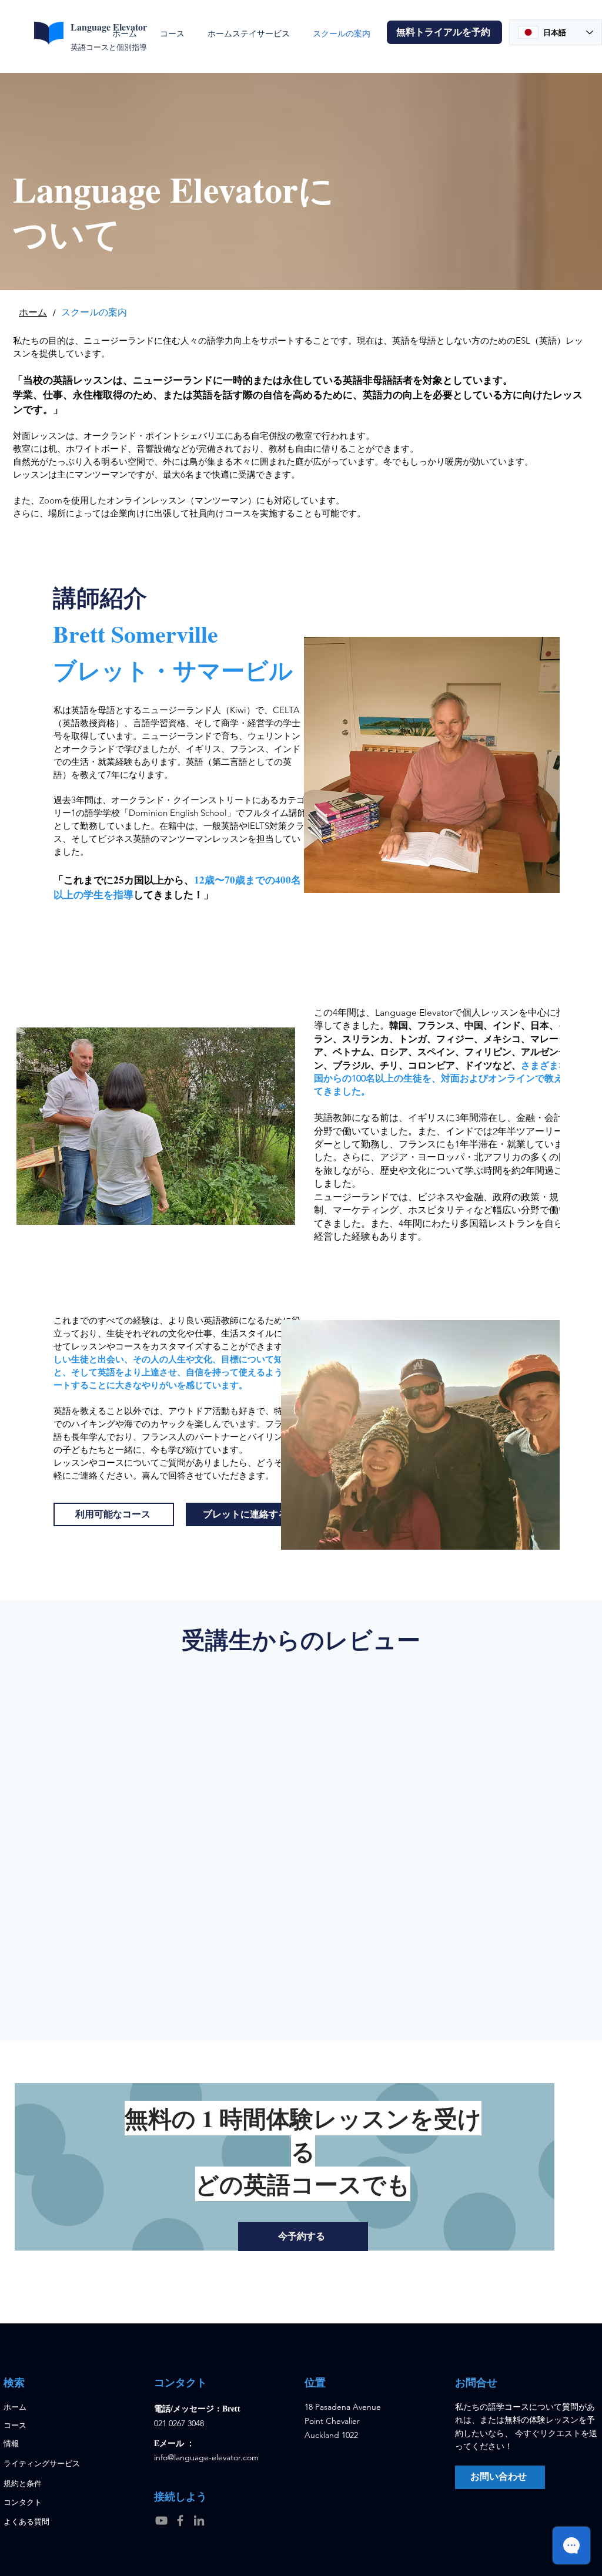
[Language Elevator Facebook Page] (180, 2520)
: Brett (229, 2408)
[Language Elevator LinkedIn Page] (199, 2520)
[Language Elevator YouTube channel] (161, 2520)
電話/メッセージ (185, 2408)
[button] (444, 32)
